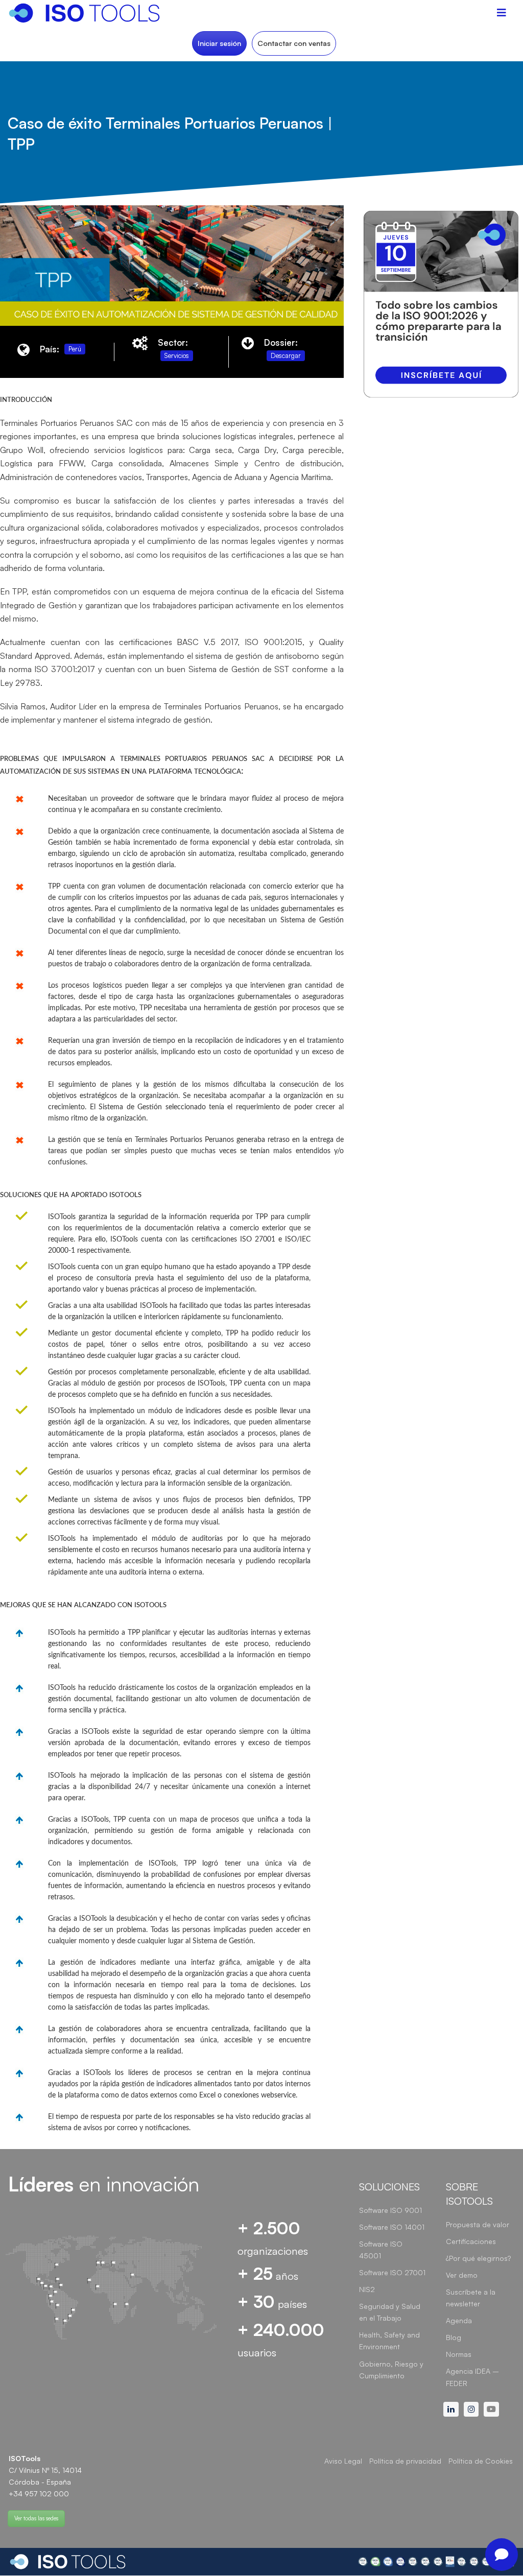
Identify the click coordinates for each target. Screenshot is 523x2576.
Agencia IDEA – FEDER (472, 2377)
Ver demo (462, 2275)
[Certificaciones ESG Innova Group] (436, 2562)
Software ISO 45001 (381, 2250)
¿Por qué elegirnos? (478, 2258)
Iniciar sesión (219, 43)
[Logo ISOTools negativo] (68, 2562)
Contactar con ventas (294, 43)
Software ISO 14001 (392, 2227)
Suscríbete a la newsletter (471, 2298)
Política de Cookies (481, 2461)
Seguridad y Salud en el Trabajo (390, 2312)
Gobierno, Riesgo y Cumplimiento (391, 2370)
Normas (459, 2354)
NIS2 (367, 2289)
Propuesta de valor (478, 2224)
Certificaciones (471, 2241)
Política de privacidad (405, 2461)
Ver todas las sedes (36, 2518)
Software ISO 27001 (392, 2272)
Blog (454, 2337)
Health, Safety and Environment (389, 2341)
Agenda (459, 2320)
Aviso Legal (343, 2461)
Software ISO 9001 (390, 2210)
